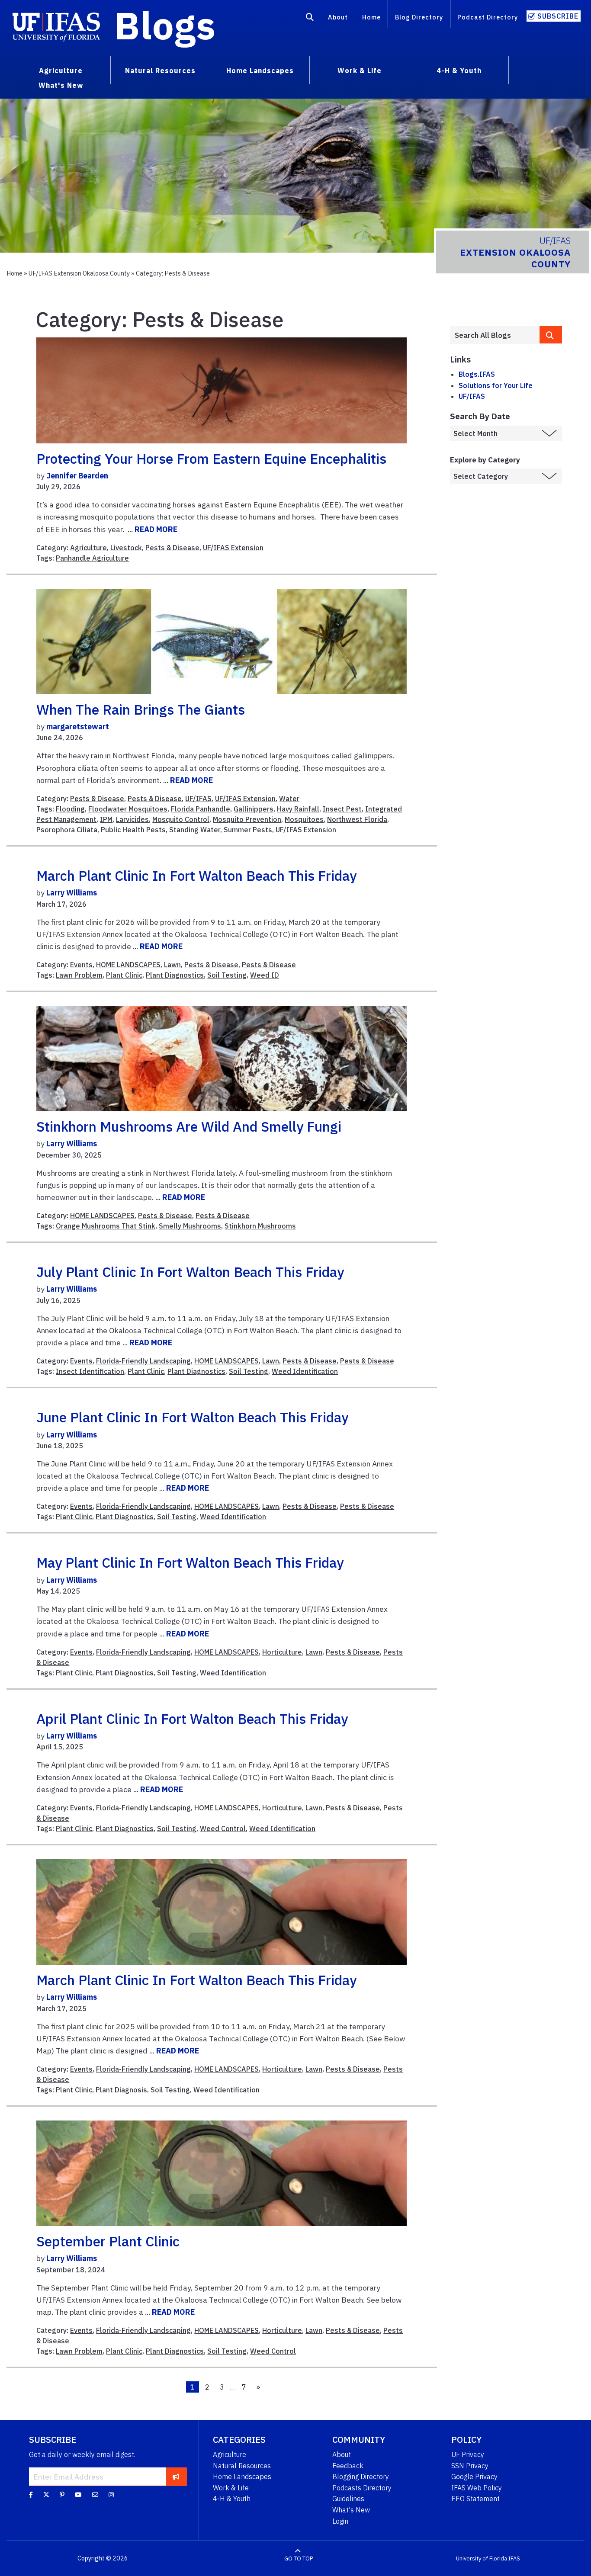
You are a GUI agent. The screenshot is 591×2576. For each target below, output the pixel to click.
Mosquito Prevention (247, 819)
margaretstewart (78, 727)
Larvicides (132, 819)
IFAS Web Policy (477, 2488)
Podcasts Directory (362, 2488)
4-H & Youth (232, 2499)
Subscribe (558, 16)
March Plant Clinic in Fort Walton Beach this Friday (196, 876)
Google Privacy (474, 2477)
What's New (351, 2510)
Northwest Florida (357, 819)
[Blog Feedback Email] (95, 2495)
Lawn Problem (79, 975)
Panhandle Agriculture (92, 558)
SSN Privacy (470, 2466)
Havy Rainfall (298, 809)
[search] (551, 335)
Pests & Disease (172, 548)
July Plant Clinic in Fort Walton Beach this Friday (190, 1272)
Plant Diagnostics (175, 975)
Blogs (165, 25)
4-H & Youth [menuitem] (459, 71)
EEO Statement (475, 2499)
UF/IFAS (198, 799)
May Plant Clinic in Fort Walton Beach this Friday (190, 1562)
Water (289, 799)
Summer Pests (248, 830)
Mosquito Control (181, 819)
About (338, 17)
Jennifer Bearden (77, 476)
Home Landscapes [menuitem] (260, 71)
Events (81, 965)
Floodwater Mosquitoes (128, 809)
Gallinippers (254, 809)
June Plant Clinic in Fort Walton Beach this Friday (192, 1417)
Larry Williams (72, 893)
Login (340, 2521)
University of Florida (482, 2558)
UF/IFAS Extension (233, 548)
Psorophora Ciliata (67, 830)
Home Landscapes (242, 2477)
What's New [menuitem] (61, 85)
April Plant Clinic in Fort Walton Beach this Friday (192, 1719)
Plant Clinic (124, 975)
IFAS (514, 2558)
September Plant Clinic (108, 2241)
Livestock (126, 548)
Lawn (172, 965)
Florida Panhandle (201, 809)
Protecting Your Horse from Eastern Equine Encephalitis (211, 459)
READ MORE (156, 529)
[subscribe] (176, 2477)
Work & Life (231, 2488)
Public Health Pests (133, 830)
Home (371, 17)
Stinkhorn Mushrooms (260, 1226)
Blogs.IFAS (477, 374)
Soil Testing (227, 975)
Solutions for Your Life (496, 385)
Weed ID (265, 975)
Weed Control (223, 1829)
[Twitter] (46, 2495)
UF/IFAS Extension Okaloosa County (79, 273)
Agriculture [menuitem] (61, 71)
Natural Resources (242, 2466)
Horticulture (282, 1652)
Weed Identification (305, 1371)
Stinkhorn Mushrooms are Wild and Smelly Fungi (189, 1126)
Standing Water (195, 830)
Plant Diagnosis (121, 2090)
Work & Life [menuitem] (360, 71)
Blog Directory (419, 17)
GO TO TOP (299, 2558)
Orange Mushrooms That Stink (106, 1226)
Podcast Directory (488, 17)
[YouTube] (78, 2495)
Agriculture (88, 548)
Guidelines (348, 2499)
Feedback (348, 2466)
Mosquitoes (304, 819)
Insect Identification (90, 1371)
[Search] (310, 19)
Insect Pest (342, 809)
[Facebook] (31, 2495)
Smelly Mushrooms (190, 1226)
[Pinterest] (62, 2495)
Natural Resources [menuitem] (160, 71)
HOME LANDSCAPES (128, 965)
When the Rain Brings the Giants (141, 709)
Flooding (70, 809)
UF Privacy (468, 2454)
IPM (106, 819)
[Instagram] (111, 2495)
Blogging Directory (361, 2477)
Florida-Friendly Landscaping (143, 1361)
